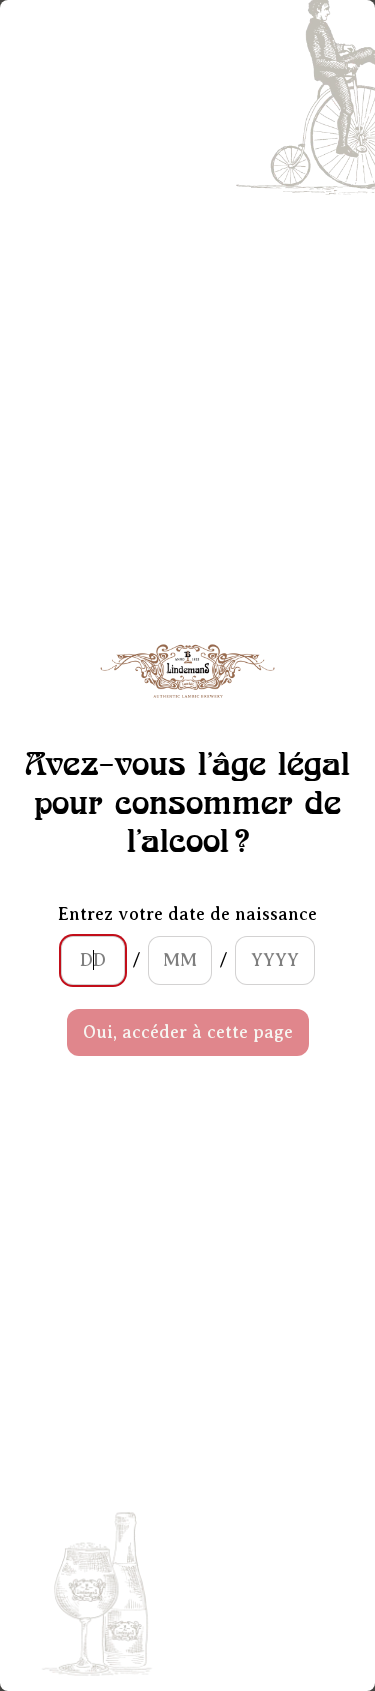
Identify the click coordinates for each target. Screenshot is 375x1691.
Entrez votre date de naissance (187, 914)
